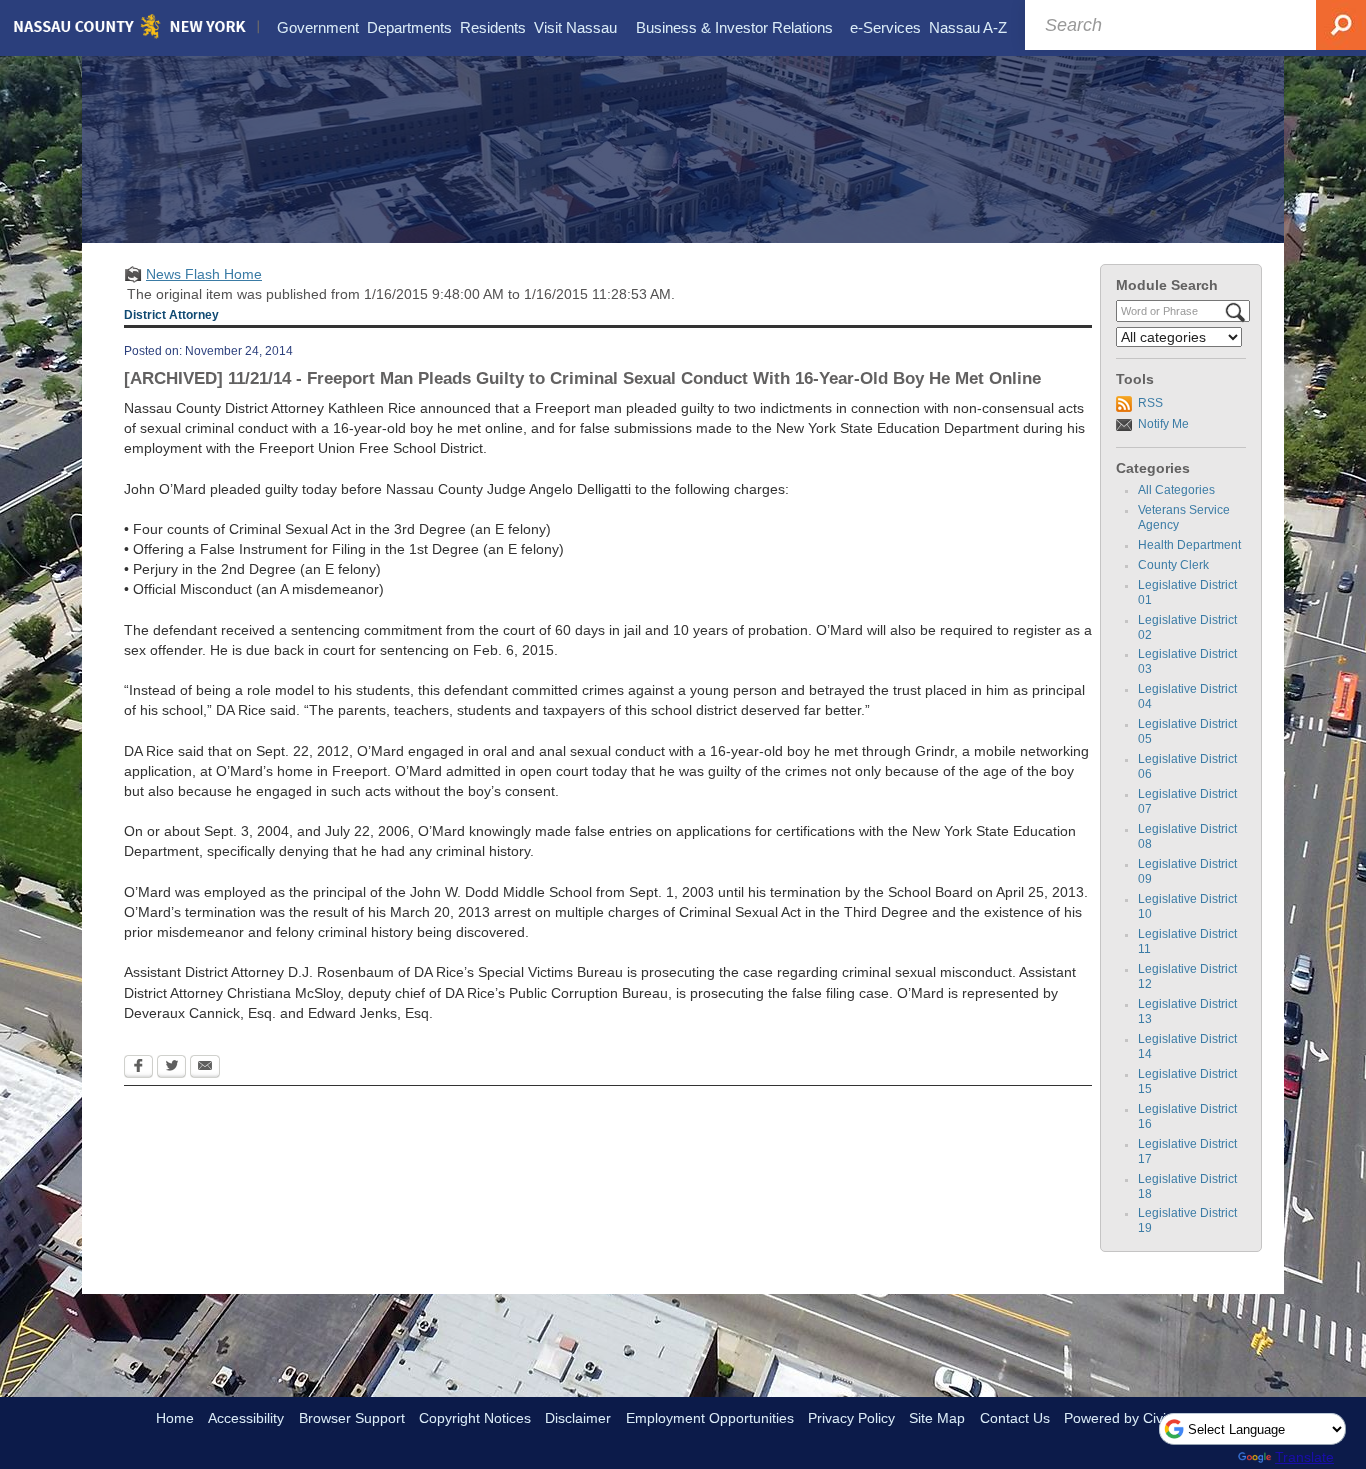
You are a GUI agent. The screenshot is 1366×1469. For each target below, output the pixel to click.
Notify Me (1163, 424)
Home (175, 1418)
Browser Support (352, 1418)
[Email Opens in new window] (205, 1068)
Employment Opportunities (710, 1418)
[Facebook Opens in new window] (138, 1068)
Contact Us (1015, 1418)
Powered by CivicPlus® (1137, 1418)
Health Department (1189, 545)
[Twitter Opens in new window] (171, 1068)
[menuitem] (318, 28)
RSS (1150, 403)
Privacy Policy (851, 1418)
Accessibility (246, 1418)
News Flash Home (204, 274)
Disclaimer (578, 1418)
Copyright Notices (475, 1418)
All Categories (1176, 490)
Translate (1304, 1457)
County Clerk (1173, 565)
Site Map (937, 1418)
